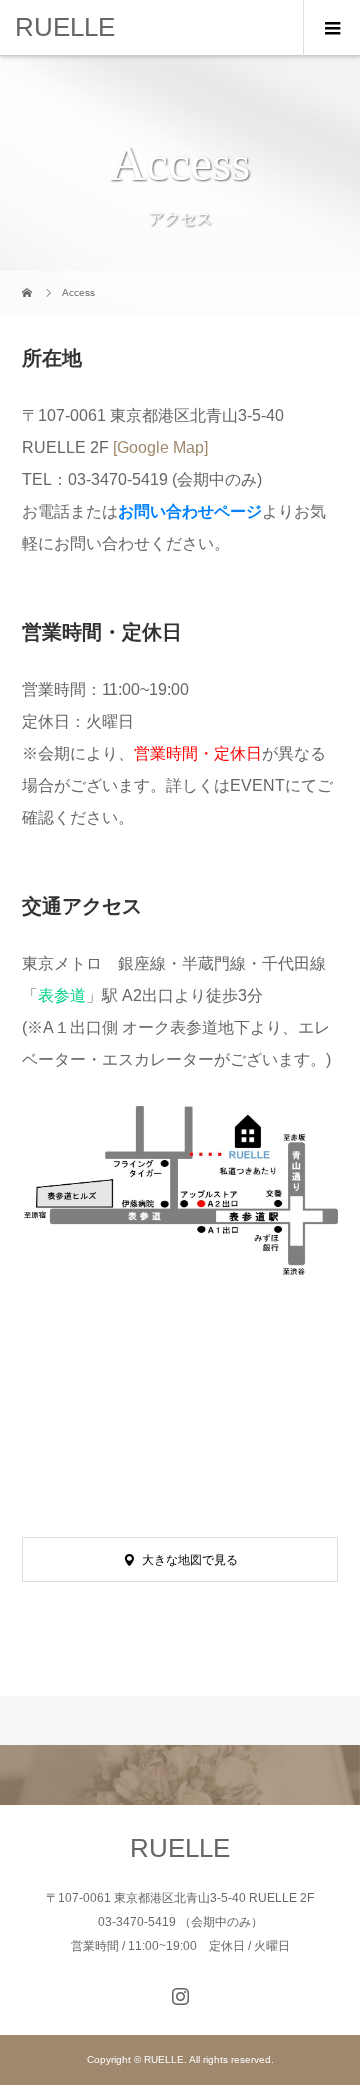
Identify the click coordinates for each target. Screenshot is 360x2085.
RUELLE (65, 27)
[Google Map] (160, 447)
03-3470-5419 (118, 479)
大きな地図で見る (190, 1560)
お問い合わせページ (190, 511)
